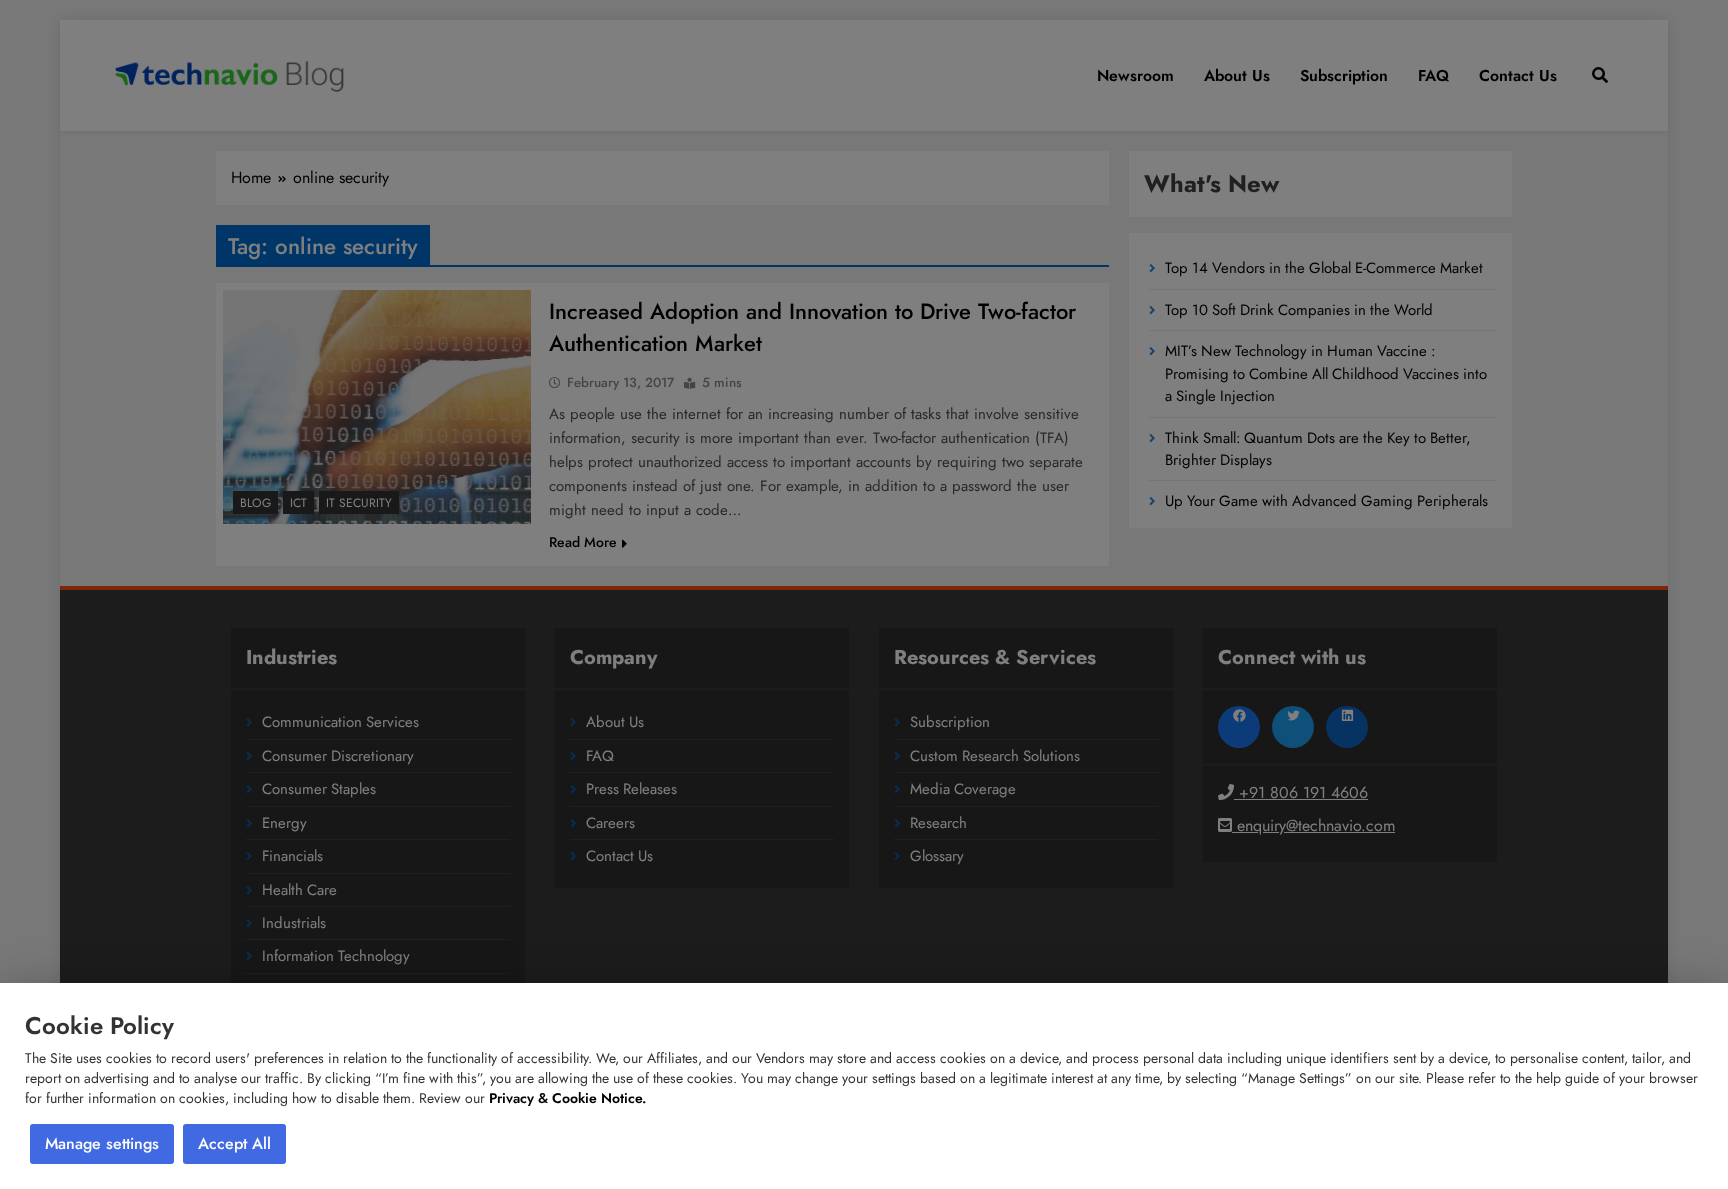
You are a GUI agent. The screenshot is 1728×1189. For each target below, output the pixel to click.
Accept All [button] (234, 1143)
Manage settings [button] (102, 1143)
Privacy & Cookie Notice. (567, 1098)
